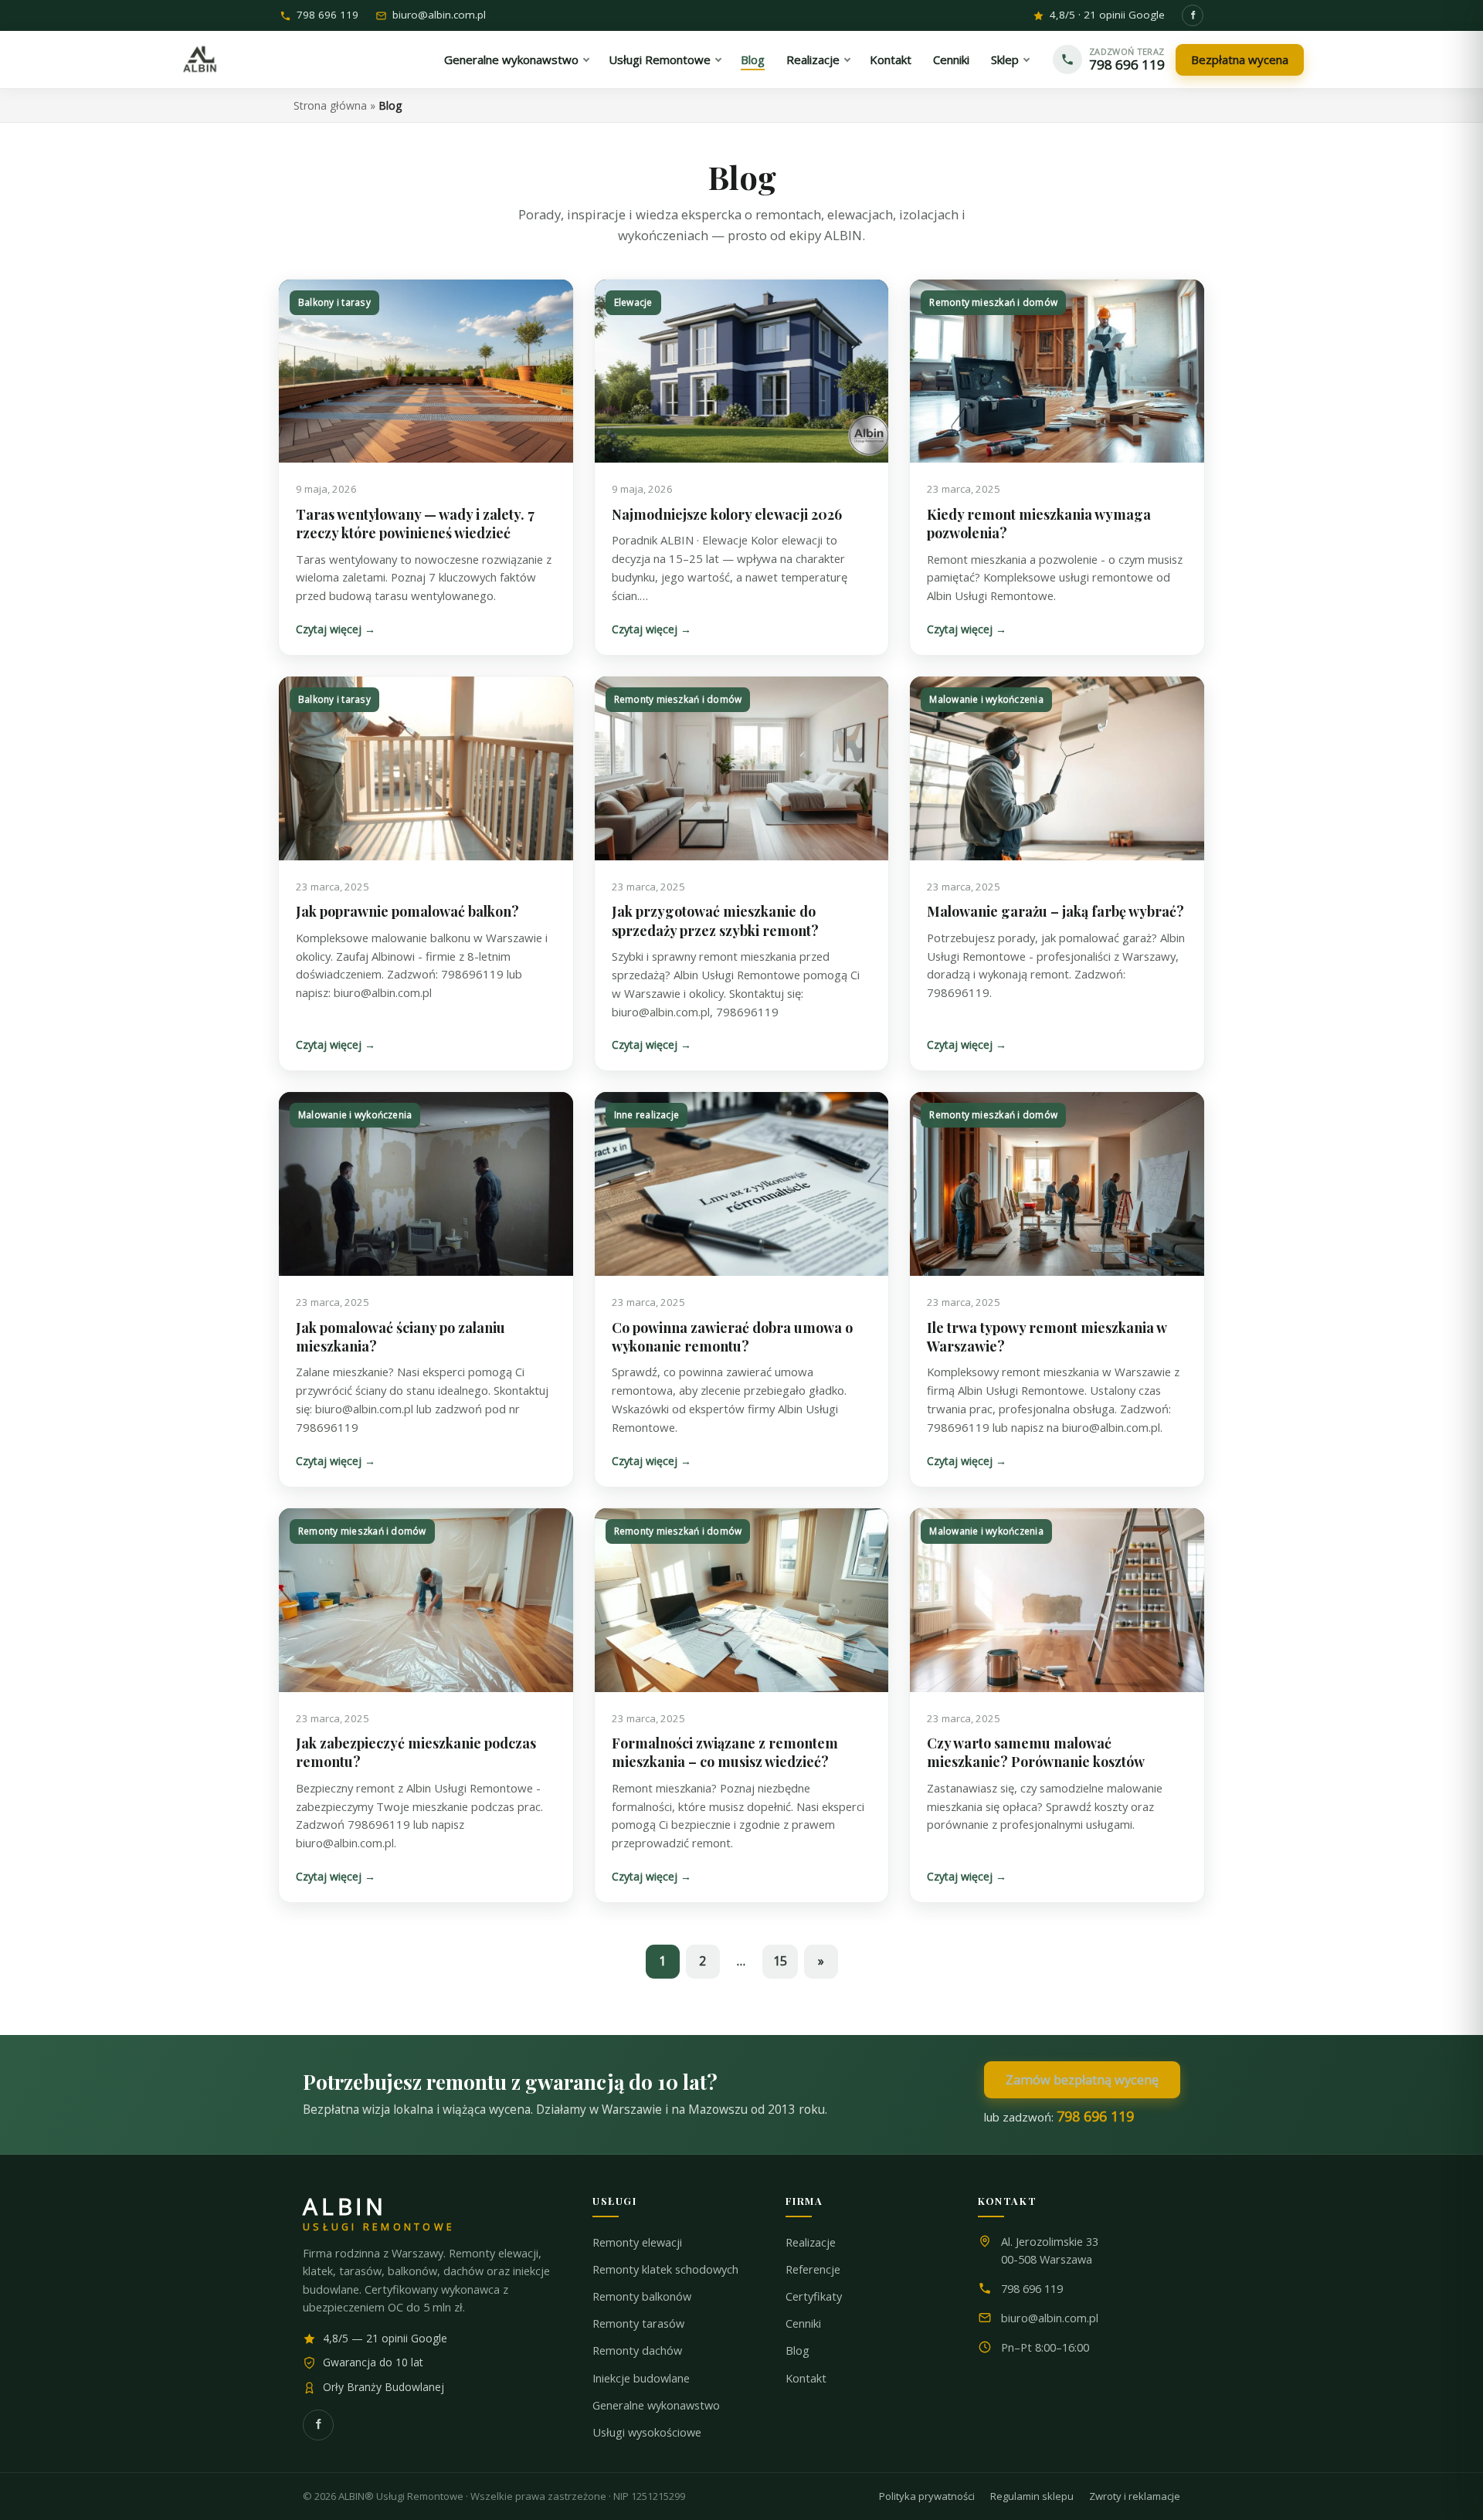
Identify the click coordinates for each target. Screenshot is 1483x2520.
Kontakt (806, 2378)
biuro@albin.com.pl (439, 16)
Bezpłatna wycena (1240, 59)
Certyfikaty (814, 2296)
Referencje (813, 2269)
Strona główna (330, 105)
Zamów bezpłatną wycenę (1082, 2079)
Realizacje (811, 2242)
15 (780, 1961)
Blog (797, 2350)
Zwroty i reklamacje (1135, 2496)
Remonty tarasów (638, 2323)
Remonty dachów (637, 2350)
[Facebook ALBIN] (1193, 15)
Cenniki (803, 2323)
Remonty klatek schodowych (665, 2269)
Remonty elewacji (637, 2242)
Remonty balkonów (642, 2296)
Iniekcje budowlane (641, 2378)
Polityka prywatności (927, 2496)
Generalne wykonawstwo (656, 2405)
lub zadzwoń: (1059, 2116)
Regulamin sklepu (1032, 2496)
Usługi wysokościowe (647, 2432)
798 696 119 (327, 16)
